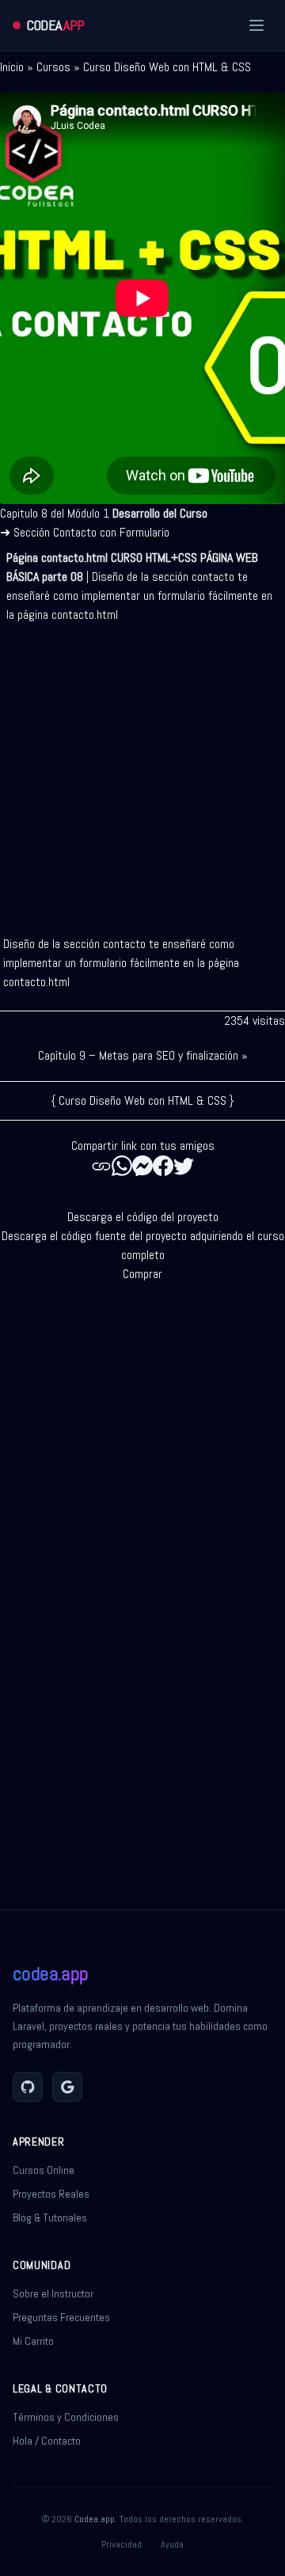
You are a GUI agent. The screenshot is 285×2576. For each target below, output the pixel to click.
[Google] (67, 2087)
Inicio (12, 67)
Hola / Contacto (47, 2441)
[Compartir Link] (101, 1166)
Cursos (53, 67)
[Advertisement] (142, 773)
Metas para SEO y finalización (169, 1055)
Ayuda (172, 2544)
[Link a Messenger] (142, 1166)
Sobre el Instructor (53, 2293)
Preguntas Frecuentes (61, 2317)
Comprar (142, 1274)
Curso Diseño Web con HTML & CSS (167, 67)
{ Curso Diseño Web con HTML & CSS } (142, 1100)
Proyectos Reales (51, 2194)
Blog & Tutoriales (50, 2217)
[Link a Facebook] (163, 1166)
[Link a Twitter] (184, 1166)
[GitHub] (28, 2087)
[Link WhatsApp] (122, 1166)
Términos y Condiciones (66, 2417)
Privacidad (122, 2544)
